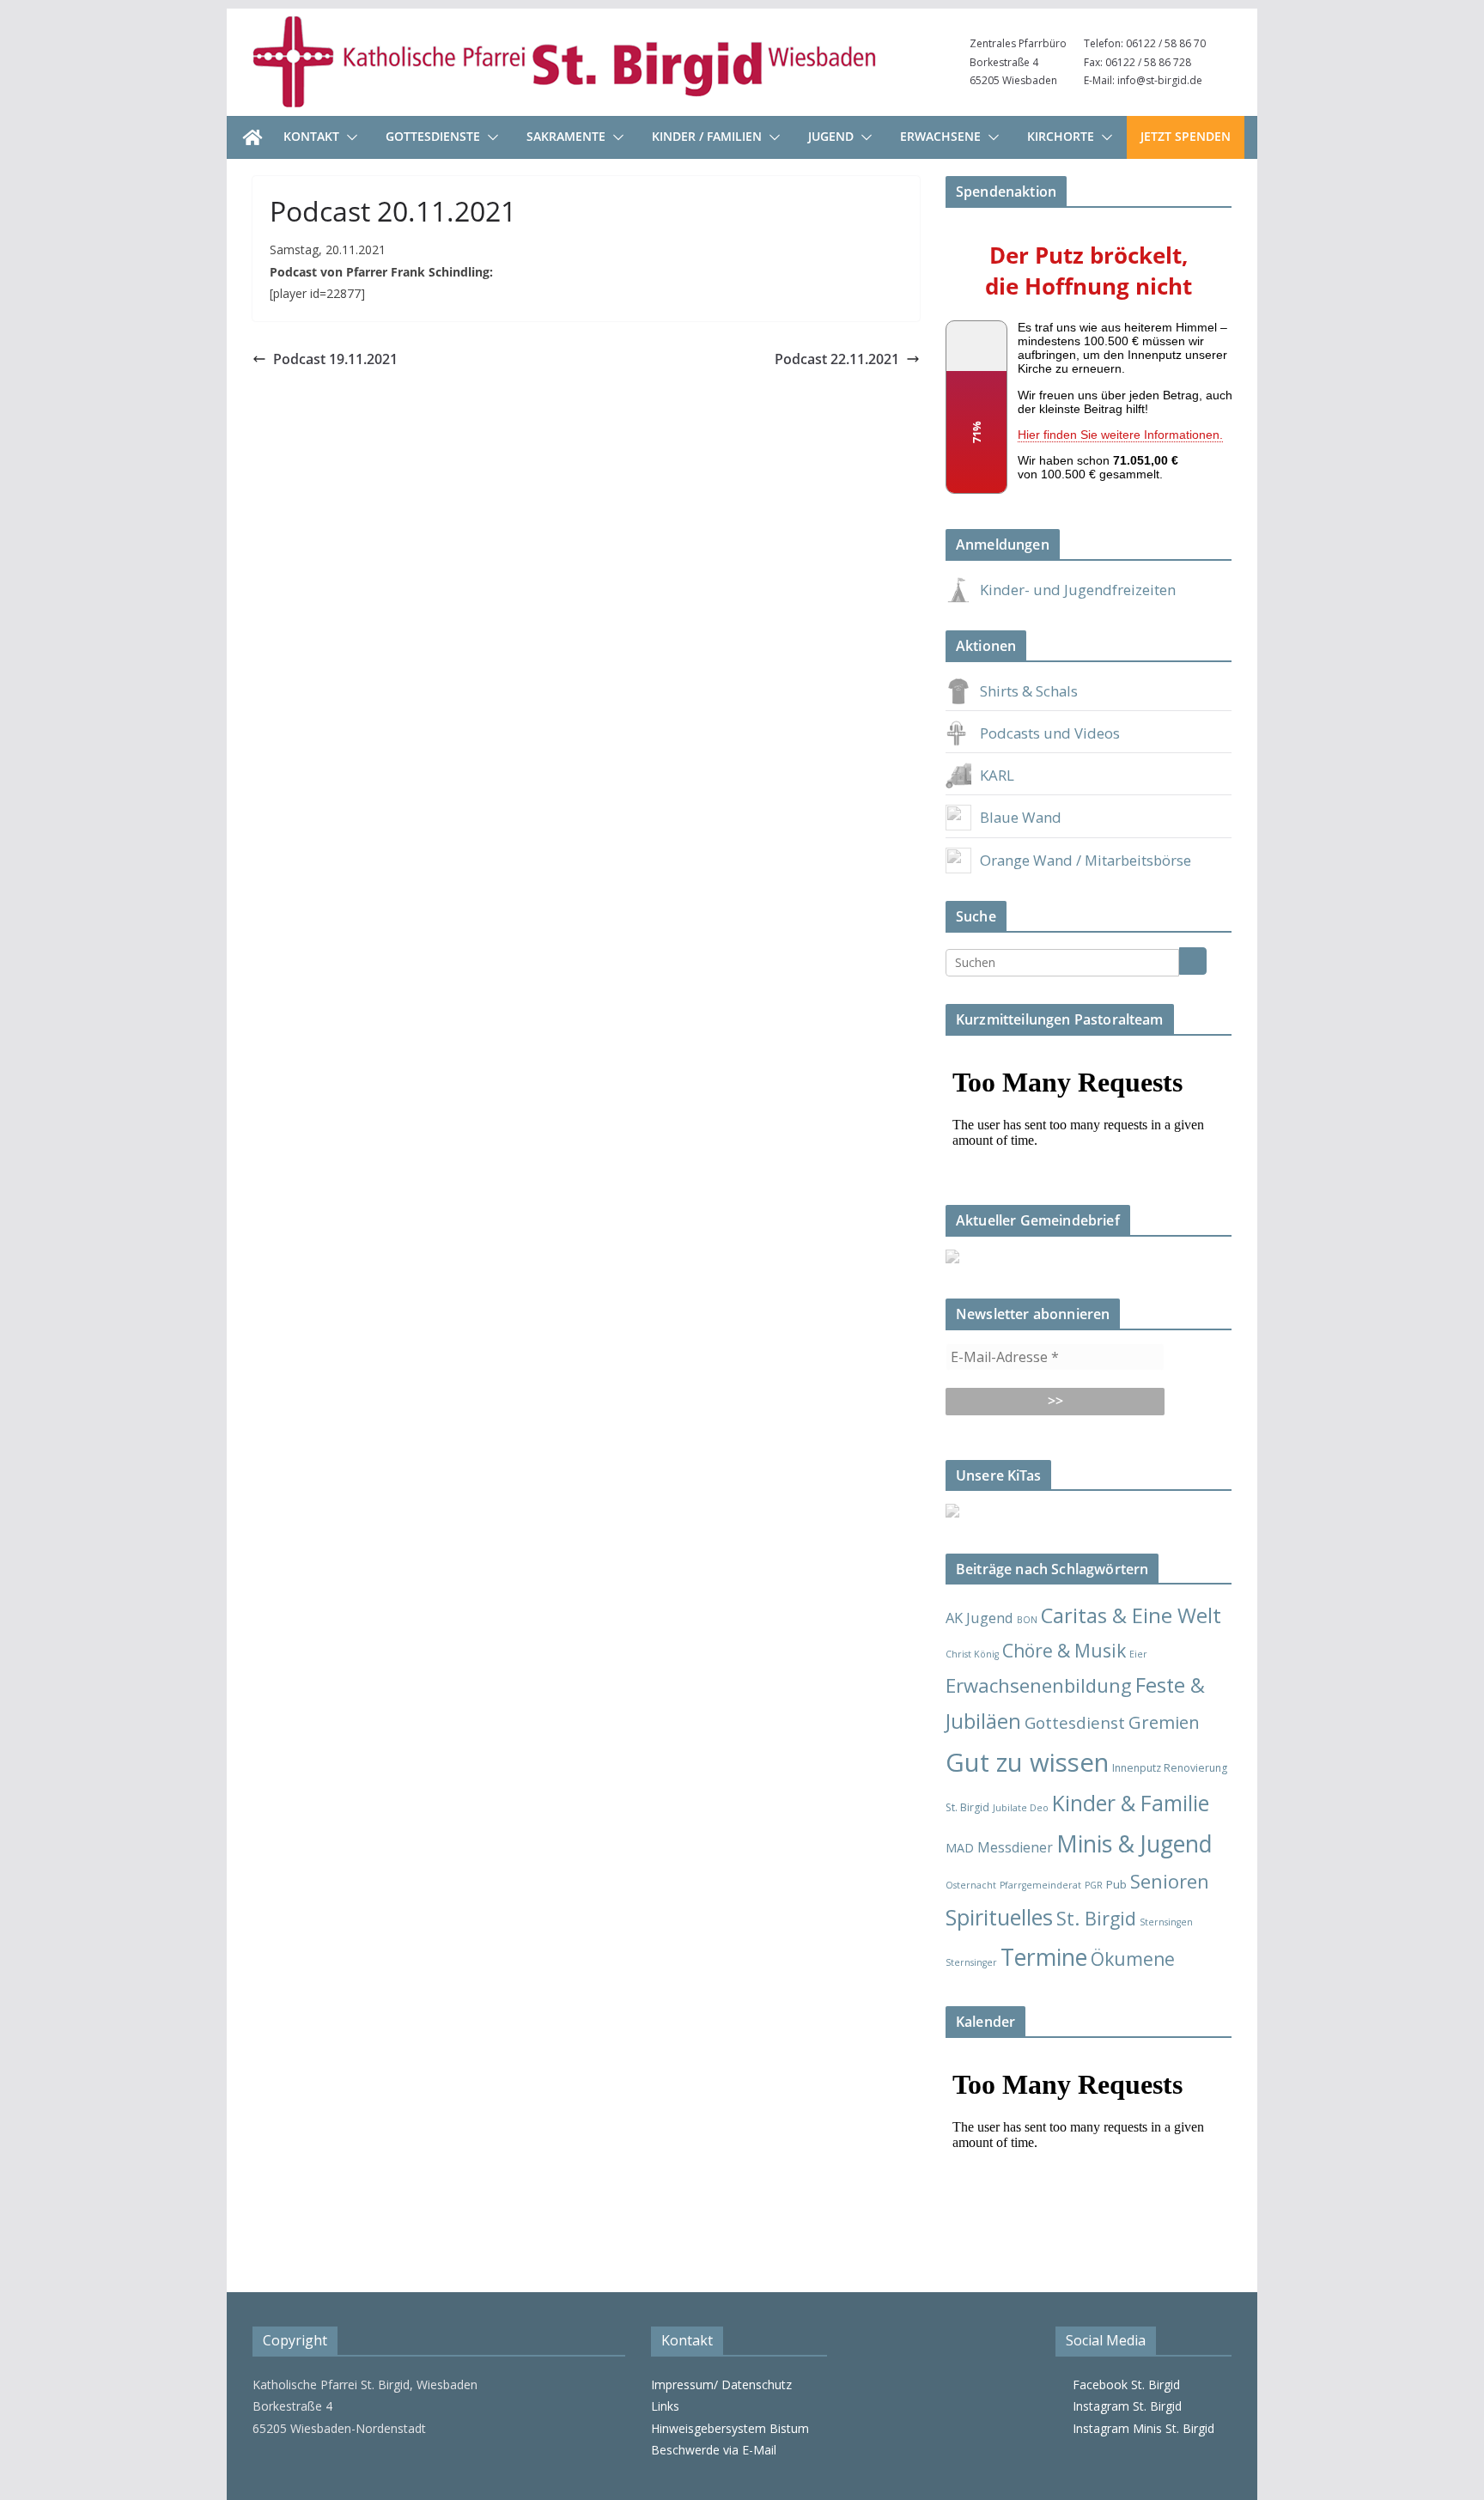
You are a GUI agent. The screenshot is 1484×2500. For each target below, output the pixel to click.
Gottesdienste (433, 136)
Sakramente (566, 136)
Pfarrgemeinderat (1040, 1885)
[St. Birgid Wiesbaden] (252, 137)
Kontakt (311, 136)
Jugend (831, 136)
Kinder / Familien (707, 136)
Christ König (972, 1654)
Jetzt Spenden (1186, 136)
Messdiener (1015, 1847)
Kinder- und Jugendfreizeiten (1078, 590)
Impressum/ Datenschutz (721, 2384)
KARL (997, 775)
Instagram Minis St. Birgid (1140, 2428)
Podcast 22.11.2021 (837, 359)
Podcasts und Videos (1050, 733)
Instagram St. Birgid (1124, 2406)
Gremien (1164, 1722)
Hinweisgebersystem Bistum (730, 2428)
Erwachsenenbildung (1039, 1685)
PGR (1094, 1885)
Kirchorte (1061, 136)
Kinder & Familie (1131, 1803)
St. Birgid (1096, 1918)
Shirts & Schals (1029, 691)
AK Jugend (979, 1618)
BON (1027, 1620)
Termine (1044, 1957)
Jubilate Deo (1021, 1808)
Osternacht (971, 1885)
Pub (1116, 1884)
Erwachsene (940, 136)
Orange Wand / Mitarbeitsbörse (1086, 860)
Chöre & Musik (1064, 1650)
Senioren (1170, 1881)
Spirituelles (999, 1917)
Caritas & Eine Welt (1131, 1615)
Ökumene (1133, 1959)
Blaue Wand (1021, 817)
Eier (1138, 1654)
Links (665, 2406)
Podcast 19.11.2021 (335, 359)
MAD (960, 1848)
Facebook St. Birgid (1123, 2384)
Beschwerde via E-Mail (714, 2450)
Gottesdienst (1075, 1722)
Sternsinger (971, 1962)
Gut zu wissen (1027, 1762)
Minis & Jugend (1134, 1843)
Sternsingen (1166, 1922)
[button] (349, 137)
